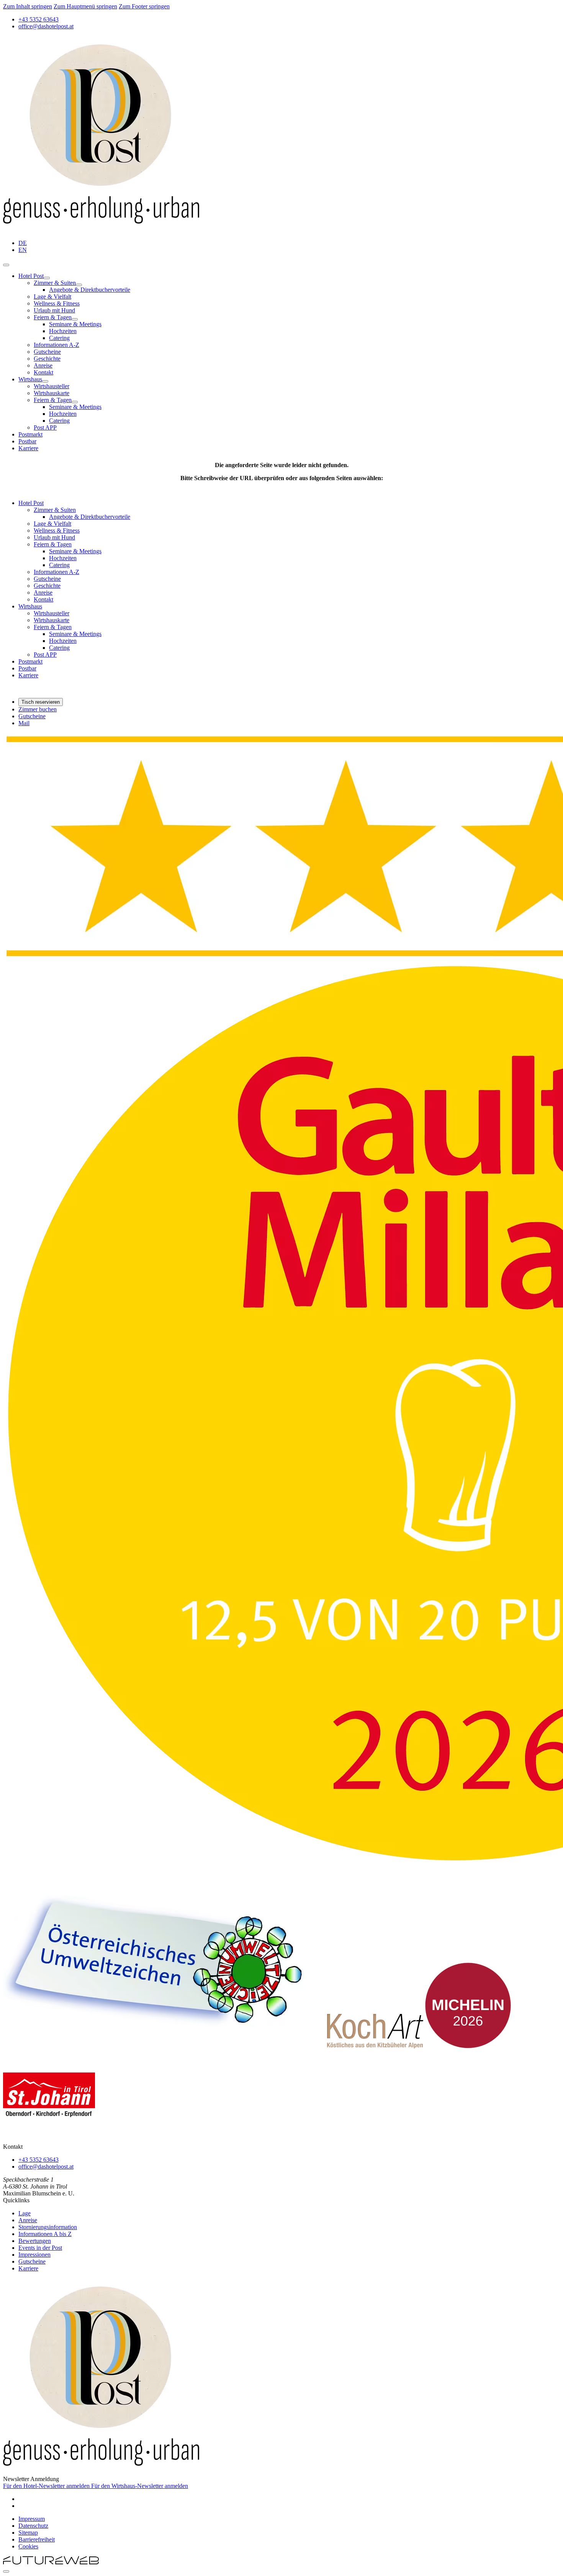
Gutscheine (47, 352)
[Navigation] (6, 265)
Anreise (43, 365)
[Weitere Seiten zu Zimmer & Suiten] (79, 285)
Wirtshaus (30, 379)
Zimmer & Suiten (55, 283)
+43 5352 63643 (38, 2160)
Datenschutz (33, 2526)
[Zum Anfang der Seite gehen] (6, 2571)
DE (23, 243)
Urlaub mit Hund (54, 310)
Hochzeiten (63, 331)
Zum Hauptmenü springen (85, 6)
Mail (24, 723)
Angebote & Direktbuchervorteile (90, 290)
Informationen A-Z (56, 345)
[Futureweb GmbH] (51, 2562)
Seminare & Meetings (75, 324)
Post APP (45, 427)
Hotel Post (31, 276)
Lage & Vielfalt (52, 297)
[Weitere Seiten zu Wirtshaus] (45, 381)
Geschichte (47, 359)
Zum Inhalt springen (28, 6)
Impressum (32, 2519)
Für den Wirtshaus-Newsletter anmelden (140, 2486)
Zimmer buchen (38, 709)
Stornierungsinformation (48, 2227)
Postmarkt (30, 434)
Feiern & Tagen (53, 317)
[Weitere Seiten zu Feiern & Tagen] (75, 319)
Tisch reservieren (41, 702)
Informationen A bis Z (45, 2234)
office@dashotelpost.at (46, 2167)
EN (23, 250)
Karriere (28, 448)
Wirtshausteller (52, 386)
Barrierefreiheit (37, 2539)
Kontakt (43, 372)
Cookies (28, 2546)
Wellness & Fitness (57, 303)
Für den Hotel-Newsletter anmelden (47, 2486)
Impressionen (34, 2255)
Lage (25, 2213)
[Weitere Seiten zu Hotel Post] (47, 278)
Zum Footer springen (144, 6)
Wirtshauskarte (52, 393)
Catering (59, 338)
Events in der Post (40, 2248)
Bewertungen (35, 2241)
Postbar (27, 441)
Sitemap (28, 2533)
